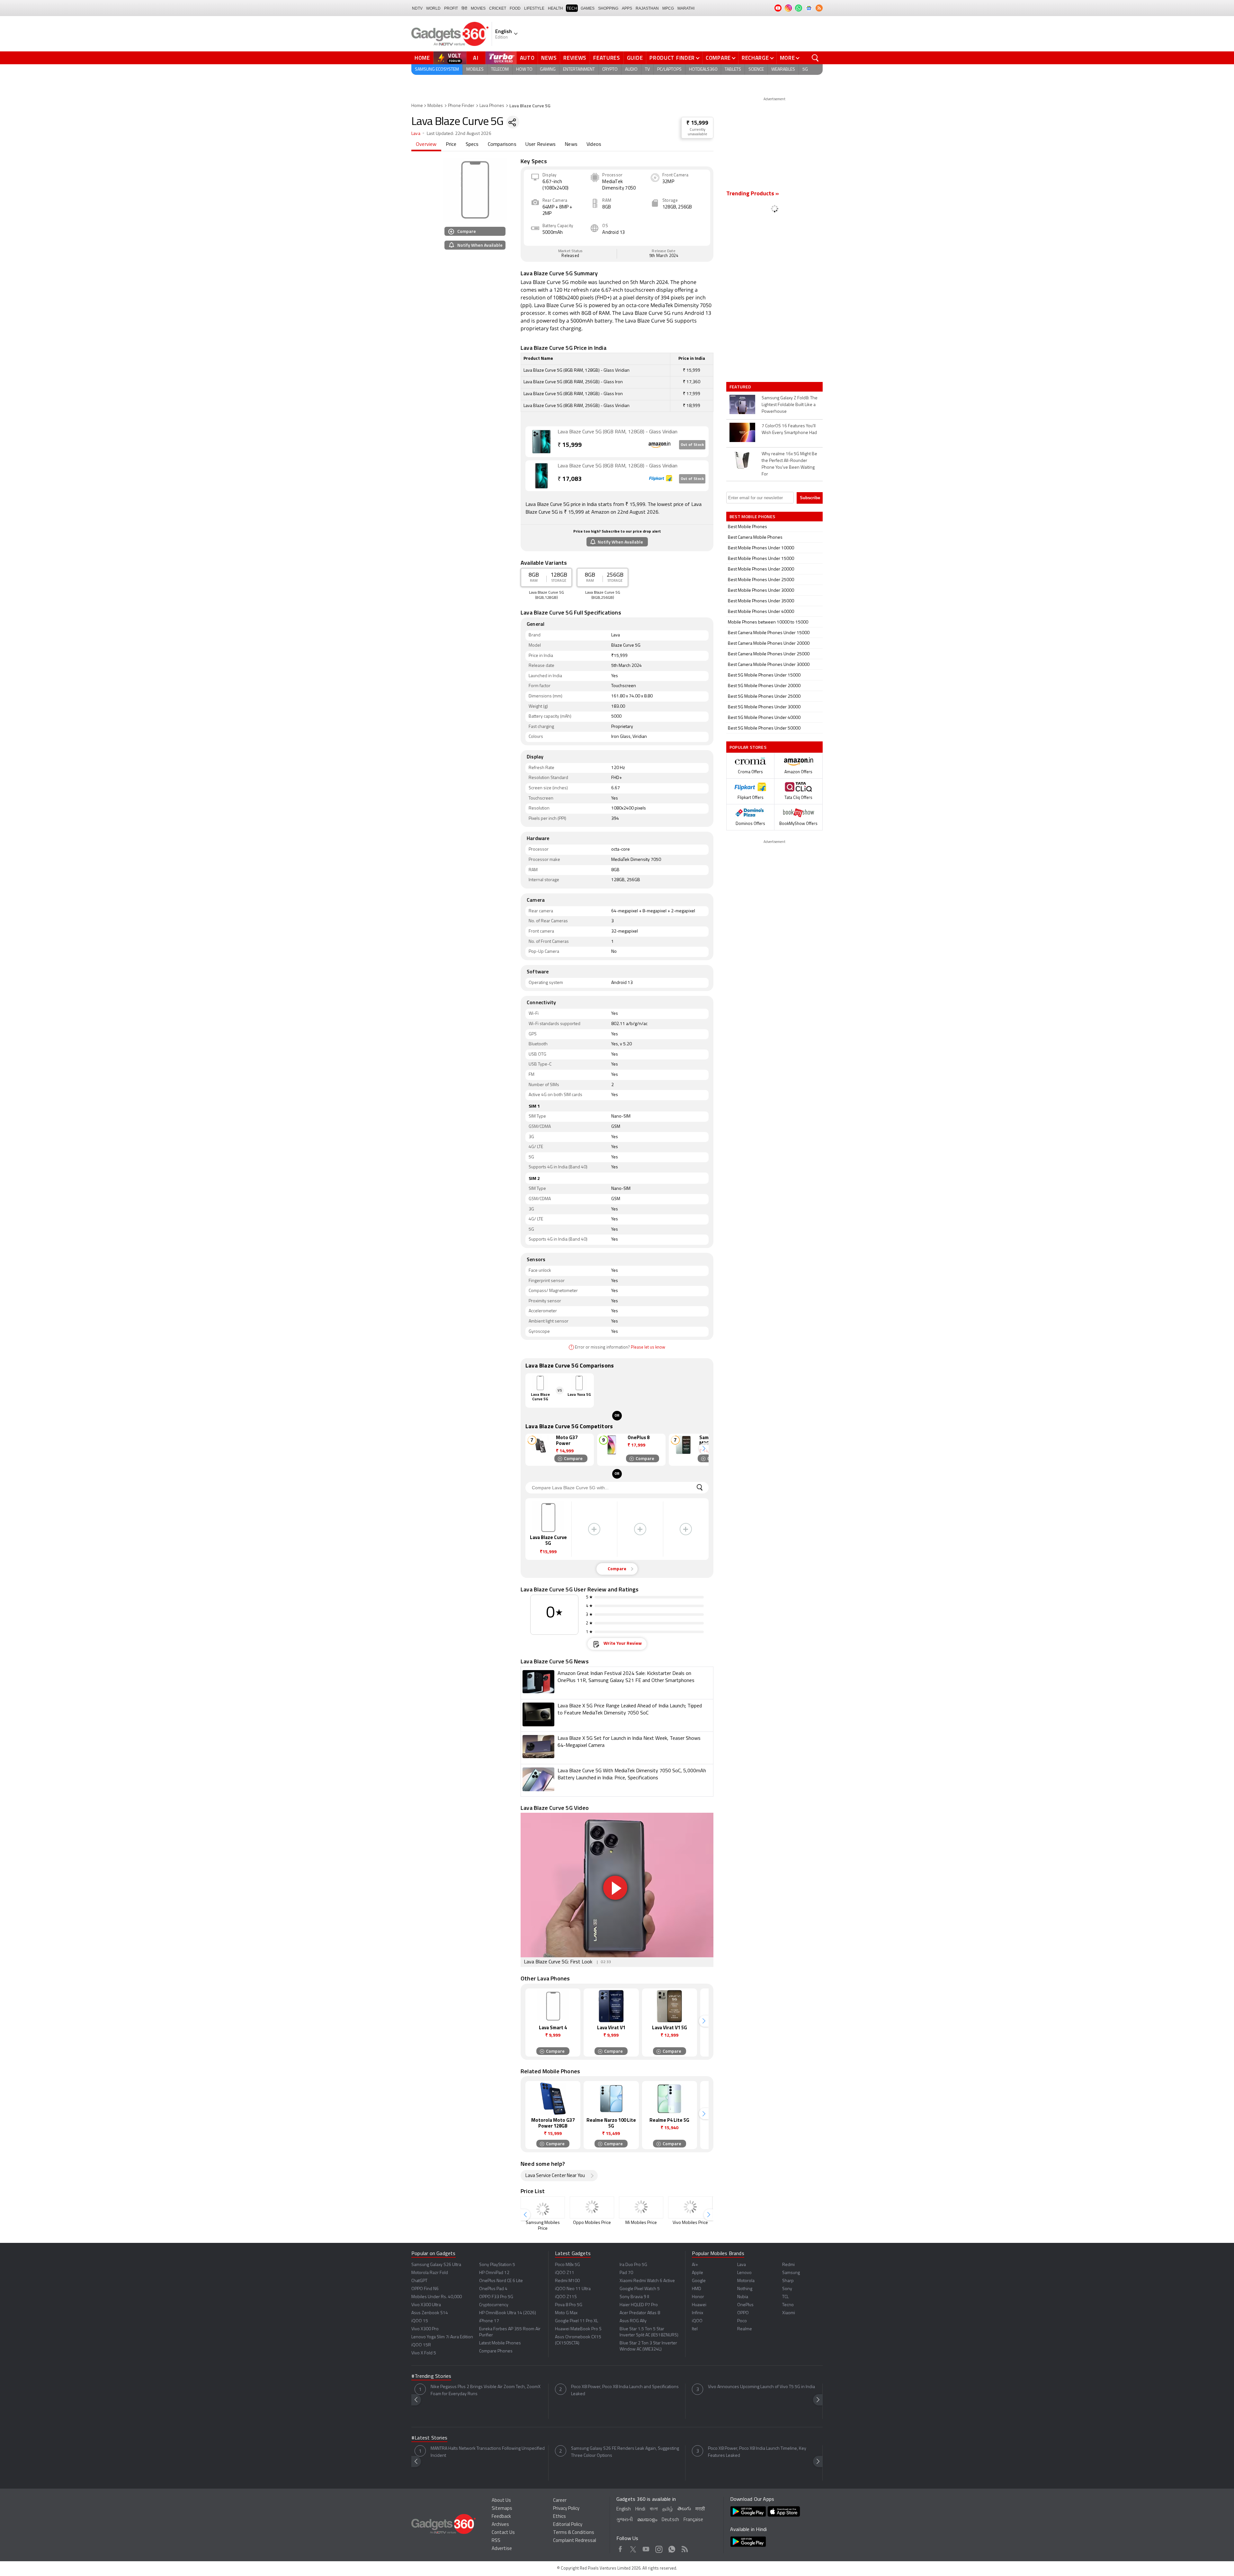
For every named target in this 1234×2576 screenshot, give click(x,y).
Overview (426, 145)
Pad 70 (626, 2273)
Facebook (620, 2548)
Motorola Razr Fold (430, 2273)
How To (524, 70)
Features (607, 58)
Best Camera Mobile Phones (755, 538)
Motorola (746, 2281)
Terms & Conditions (574, 2533)
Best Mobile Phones (747, 527)
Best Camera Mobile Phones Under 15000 (769, 633)
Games (588, 8)
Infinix (697, 2313)
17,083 (570, 479)
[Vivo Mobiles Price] (690, 2207)
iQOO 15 (420, 2321)
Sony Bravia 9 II (634, 2297)
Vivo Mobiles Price (690, 2223)
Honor (698, 2297)
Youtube (646, 2548)
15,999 (570, 445)
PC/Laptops (669, 70)
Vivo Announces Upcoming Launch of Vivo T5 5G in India (761, 2387)
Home (422, 58)
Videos (594, 145)
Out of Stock (692, 445)
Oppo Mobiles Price (592, 2223)
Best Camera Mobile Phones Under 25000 (769, 654)
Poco (742, 2321)
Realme (745, 2329)
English (624, 2509)
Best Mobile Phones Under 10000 (761, 548)
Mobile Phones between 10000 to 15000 (768, 622)
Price (451, 145)
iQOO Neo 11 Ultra (573, 2289)
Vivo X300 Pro (425, 2329)
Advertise (502, 2549)
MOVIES (478, 8)
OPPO (743, 2313)
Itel (695, 2329)
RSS (496, 2541)
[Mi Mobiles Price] (641, 2207)
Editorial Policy (568, 2525)
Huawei (699, 2305)
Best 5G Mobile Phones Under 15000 (764, 675)
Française (693, 2520)
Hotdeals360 (703, 70)
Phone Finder (461, 106)
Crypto (610, 70)
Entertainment (579, 70)
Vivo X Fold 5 (424, 2353)
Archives (500, 2525)
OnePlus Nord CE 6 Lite (501, 2281)
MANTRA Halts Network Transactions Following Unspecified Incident (488, 2452)
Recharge (755, 58)
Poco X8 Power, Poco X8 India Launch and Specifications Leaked (625, 2390)
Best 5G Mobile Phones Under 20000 (764, 686)
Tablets (733, 70)
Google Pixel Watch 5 (640, 2289)
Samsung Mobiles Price (543, 2226)
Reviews (575, 58)
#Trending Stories (431, 2377)
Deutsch (670, 2520)
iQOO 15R (421, 2345)
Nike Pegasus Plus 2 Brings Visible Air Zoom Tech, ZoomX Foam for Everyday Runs (486, 2390)
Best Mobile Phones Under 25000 (761, 580)
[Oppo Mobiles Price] (592, 2207)
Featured (741, 387)
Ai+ (695, 2265)
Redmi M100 (567, 2281)
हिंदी (464, 8)
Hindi (640, 2509)
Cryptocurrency (494, 2305)
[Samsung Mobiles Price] (543, 2207)
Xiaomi (789, 2313)
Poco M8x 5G (568, 2265)
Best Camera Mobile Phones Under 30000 (769, 665)
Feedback (501, 2517)
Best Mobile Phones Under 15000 (761, 559)
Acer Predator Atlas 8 (640, 2313)
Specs (472, 145)
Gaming (548, 70)
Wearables (783, 70)
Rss (685, 2548)
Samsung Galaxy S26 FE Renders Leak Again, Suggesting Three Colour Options (625, 2452)
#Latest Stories (429, 2438)
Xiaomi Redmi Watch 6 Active (647, 2281)
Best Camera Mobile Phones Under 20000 (769, 644)
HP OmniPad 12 (494, 2273)
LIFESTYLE (534, 8)
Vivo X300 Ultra (426, 2305)
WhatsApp (672, 2548)
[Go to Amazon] (541, 442)
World (433, 8)
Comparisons (502, 145)
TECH (572, 8)
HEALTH (555, 8)
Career (560, 2501)
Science (756, 70)
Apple (697, 2273)
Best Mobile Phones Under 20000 (761, 569)
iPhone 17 (489, 2321)
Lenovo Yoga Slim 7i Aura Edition (442, 2337)
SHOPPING (608, 8)
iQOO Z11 (565, 2273)
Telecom (500, 70)
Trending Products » (753, 194)
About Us (501, 2501)
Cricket (498, 8)
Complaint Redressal (575, 2541)
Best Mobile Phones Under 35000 (761, 601)
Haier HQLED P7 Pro (639, 2305)
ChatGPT (419, 2281)
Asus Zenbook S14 (430, 2313)
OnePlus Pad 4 (493, 2289)
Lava (416, 134)
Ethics (559, 2517)
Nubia (743, 2297)
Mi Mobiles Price (641, 2223)
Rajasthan (647, 8)
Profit (451, 8)
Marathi (686, 8)
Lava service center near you (555, 2176)
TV (647, 70)
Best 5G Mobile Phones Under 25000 (764, 697)
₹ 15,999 (697, 123)
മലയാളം (647, 2520)
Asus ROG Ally (633, 2321)
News (549, 58)
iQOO (697, 2321)
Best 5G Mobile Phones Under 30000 (764, 707)
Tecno (788, 2305)
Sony (787, 2289)
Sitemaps (502, 2509)
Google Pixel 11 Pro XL (577, 2321)
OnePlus (745, 2305)
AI (476, 58)
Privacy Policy (566, 2509)
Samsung (791, 2273)
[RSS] (819, 8)
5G (805, 70)
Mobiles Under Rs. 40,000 (437, 2297)
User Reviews (541, 145)
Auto (527, 58)
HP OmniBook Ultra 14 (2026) (508, 2313)
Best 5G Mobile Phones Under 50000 (764, 728)
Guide (635, 58)
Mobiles (475, 70)
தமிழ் (668, 2509)
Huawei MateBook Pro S (578, 2329)
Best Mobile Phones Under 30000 (761, 591)
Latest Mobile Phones (500, 2343)
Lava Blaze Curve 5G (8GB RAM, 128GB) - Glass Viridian (617, 432)
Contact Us (503, 2533)
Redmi (788, 2265)
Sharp (788, 2281)
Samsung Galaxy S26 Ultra (436, 2265)
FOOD (515, 8)
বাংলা (654, 2509)
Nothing (745, 2289)
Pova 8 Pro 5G (569, 2305)
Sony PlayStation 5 (497, 2265)
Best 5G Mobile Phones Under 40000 (764, 718)
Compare (718, 58)
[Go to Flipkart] (541, 476)
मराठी (700, 2509)
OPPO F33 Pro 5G (496, 2297)
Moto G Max (566, 2313)
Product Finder (672, 58)
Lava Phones (492, 106)
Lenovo (744, 2273)
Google (699, 2281)
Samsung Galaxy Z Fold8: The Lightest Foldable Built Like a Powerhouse (790, 405)
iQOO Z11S (566, 2297)
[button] (704, 1448)
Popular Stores (748, 747)
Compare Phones (496, 2351)
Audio (631, 70)
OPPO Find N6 (425, 2289)
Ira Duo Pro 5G (633, 2265)
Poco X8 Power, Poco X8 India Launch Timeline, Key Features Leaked (757, 2452)
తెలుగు (684, 2509)
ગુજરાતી (625, 2520)
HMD (697, 2289)
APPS (627, 8)
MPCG (668, 8)
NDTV (417, 8)
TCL (785, 2297)
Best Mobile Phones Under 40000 (761, 612)
